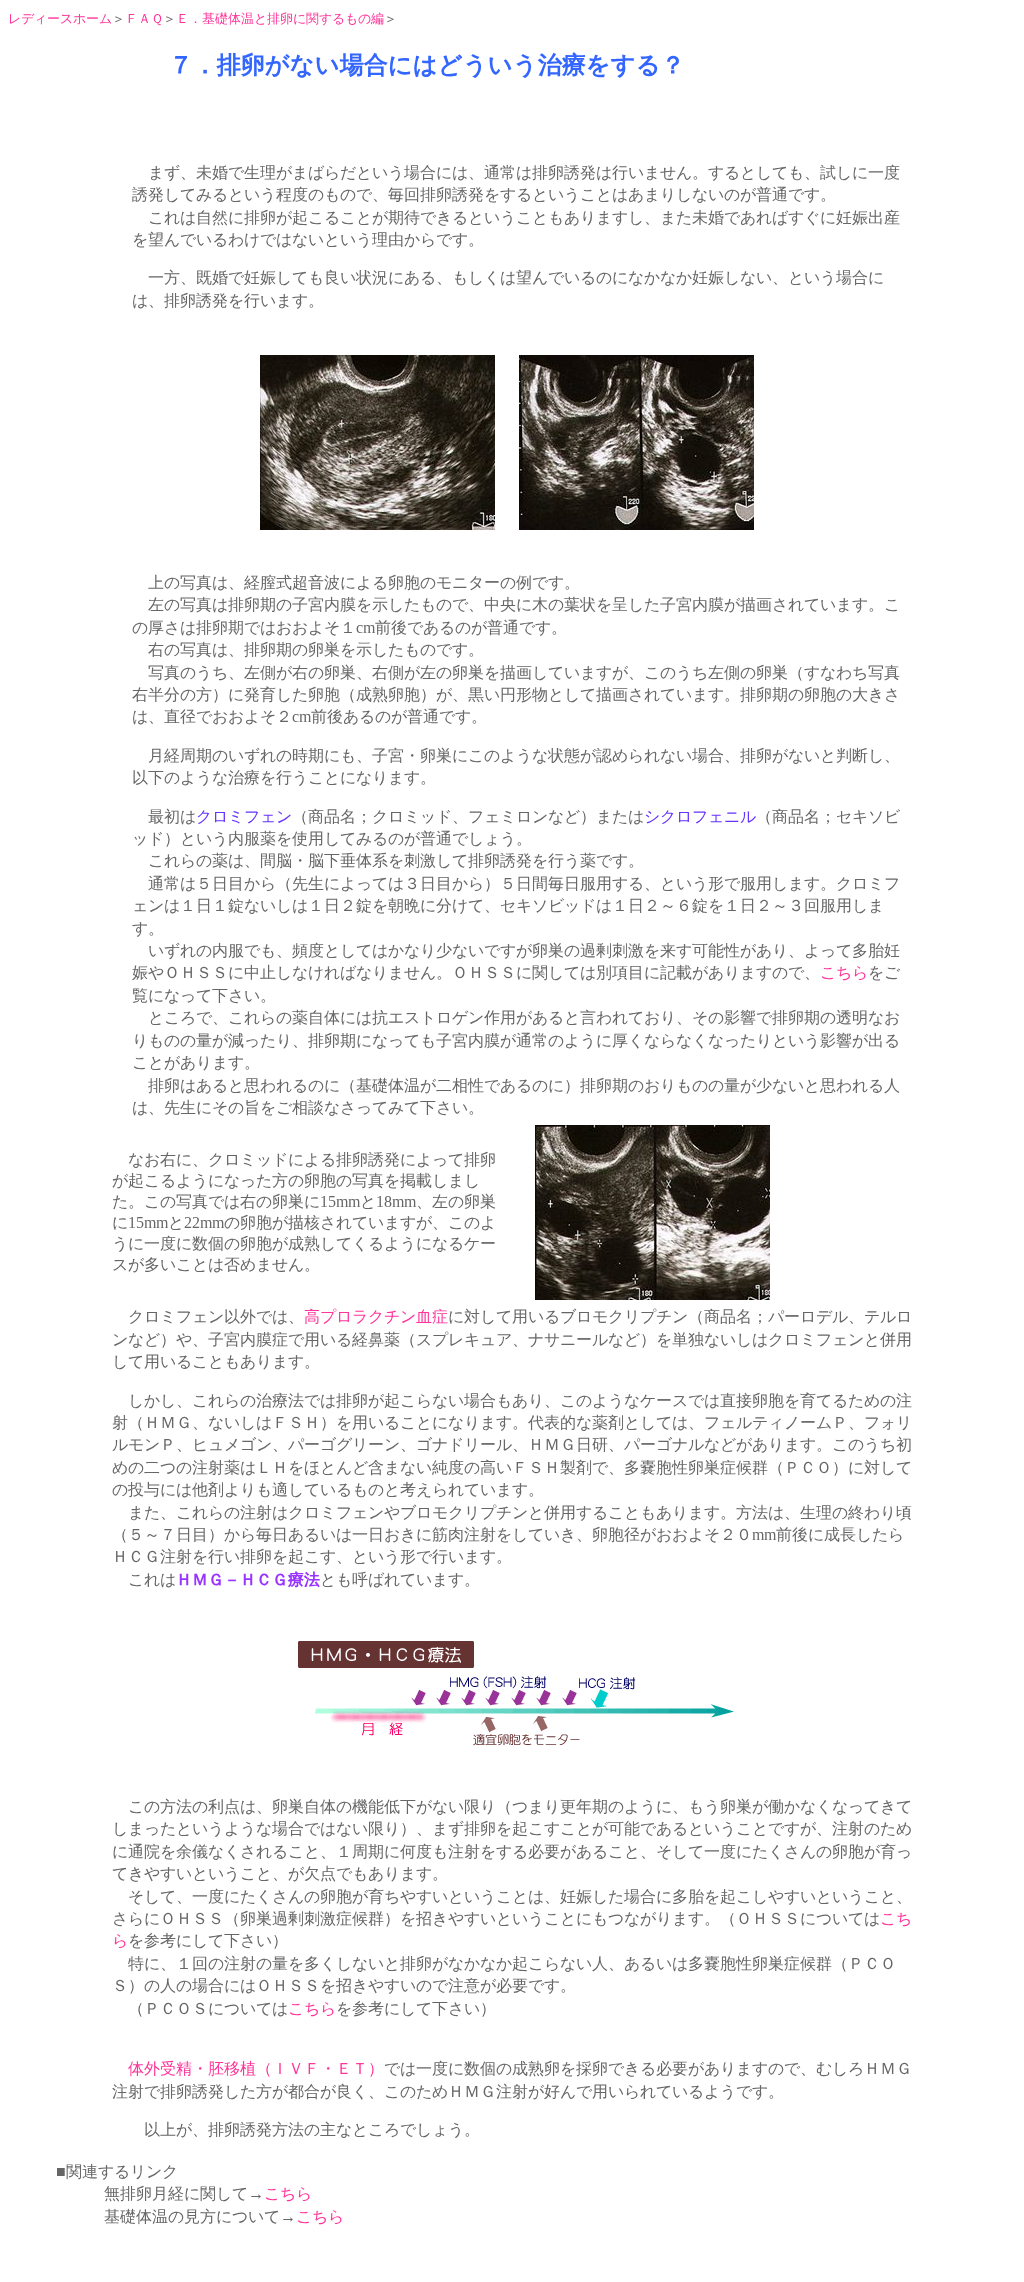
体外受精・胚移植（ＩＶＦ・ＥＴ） (256, 2068)
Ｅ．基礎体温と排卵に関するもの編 (280, 18)
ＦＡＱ (144, 18)
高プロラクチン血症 (376, 1316)
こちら (844, 972)
